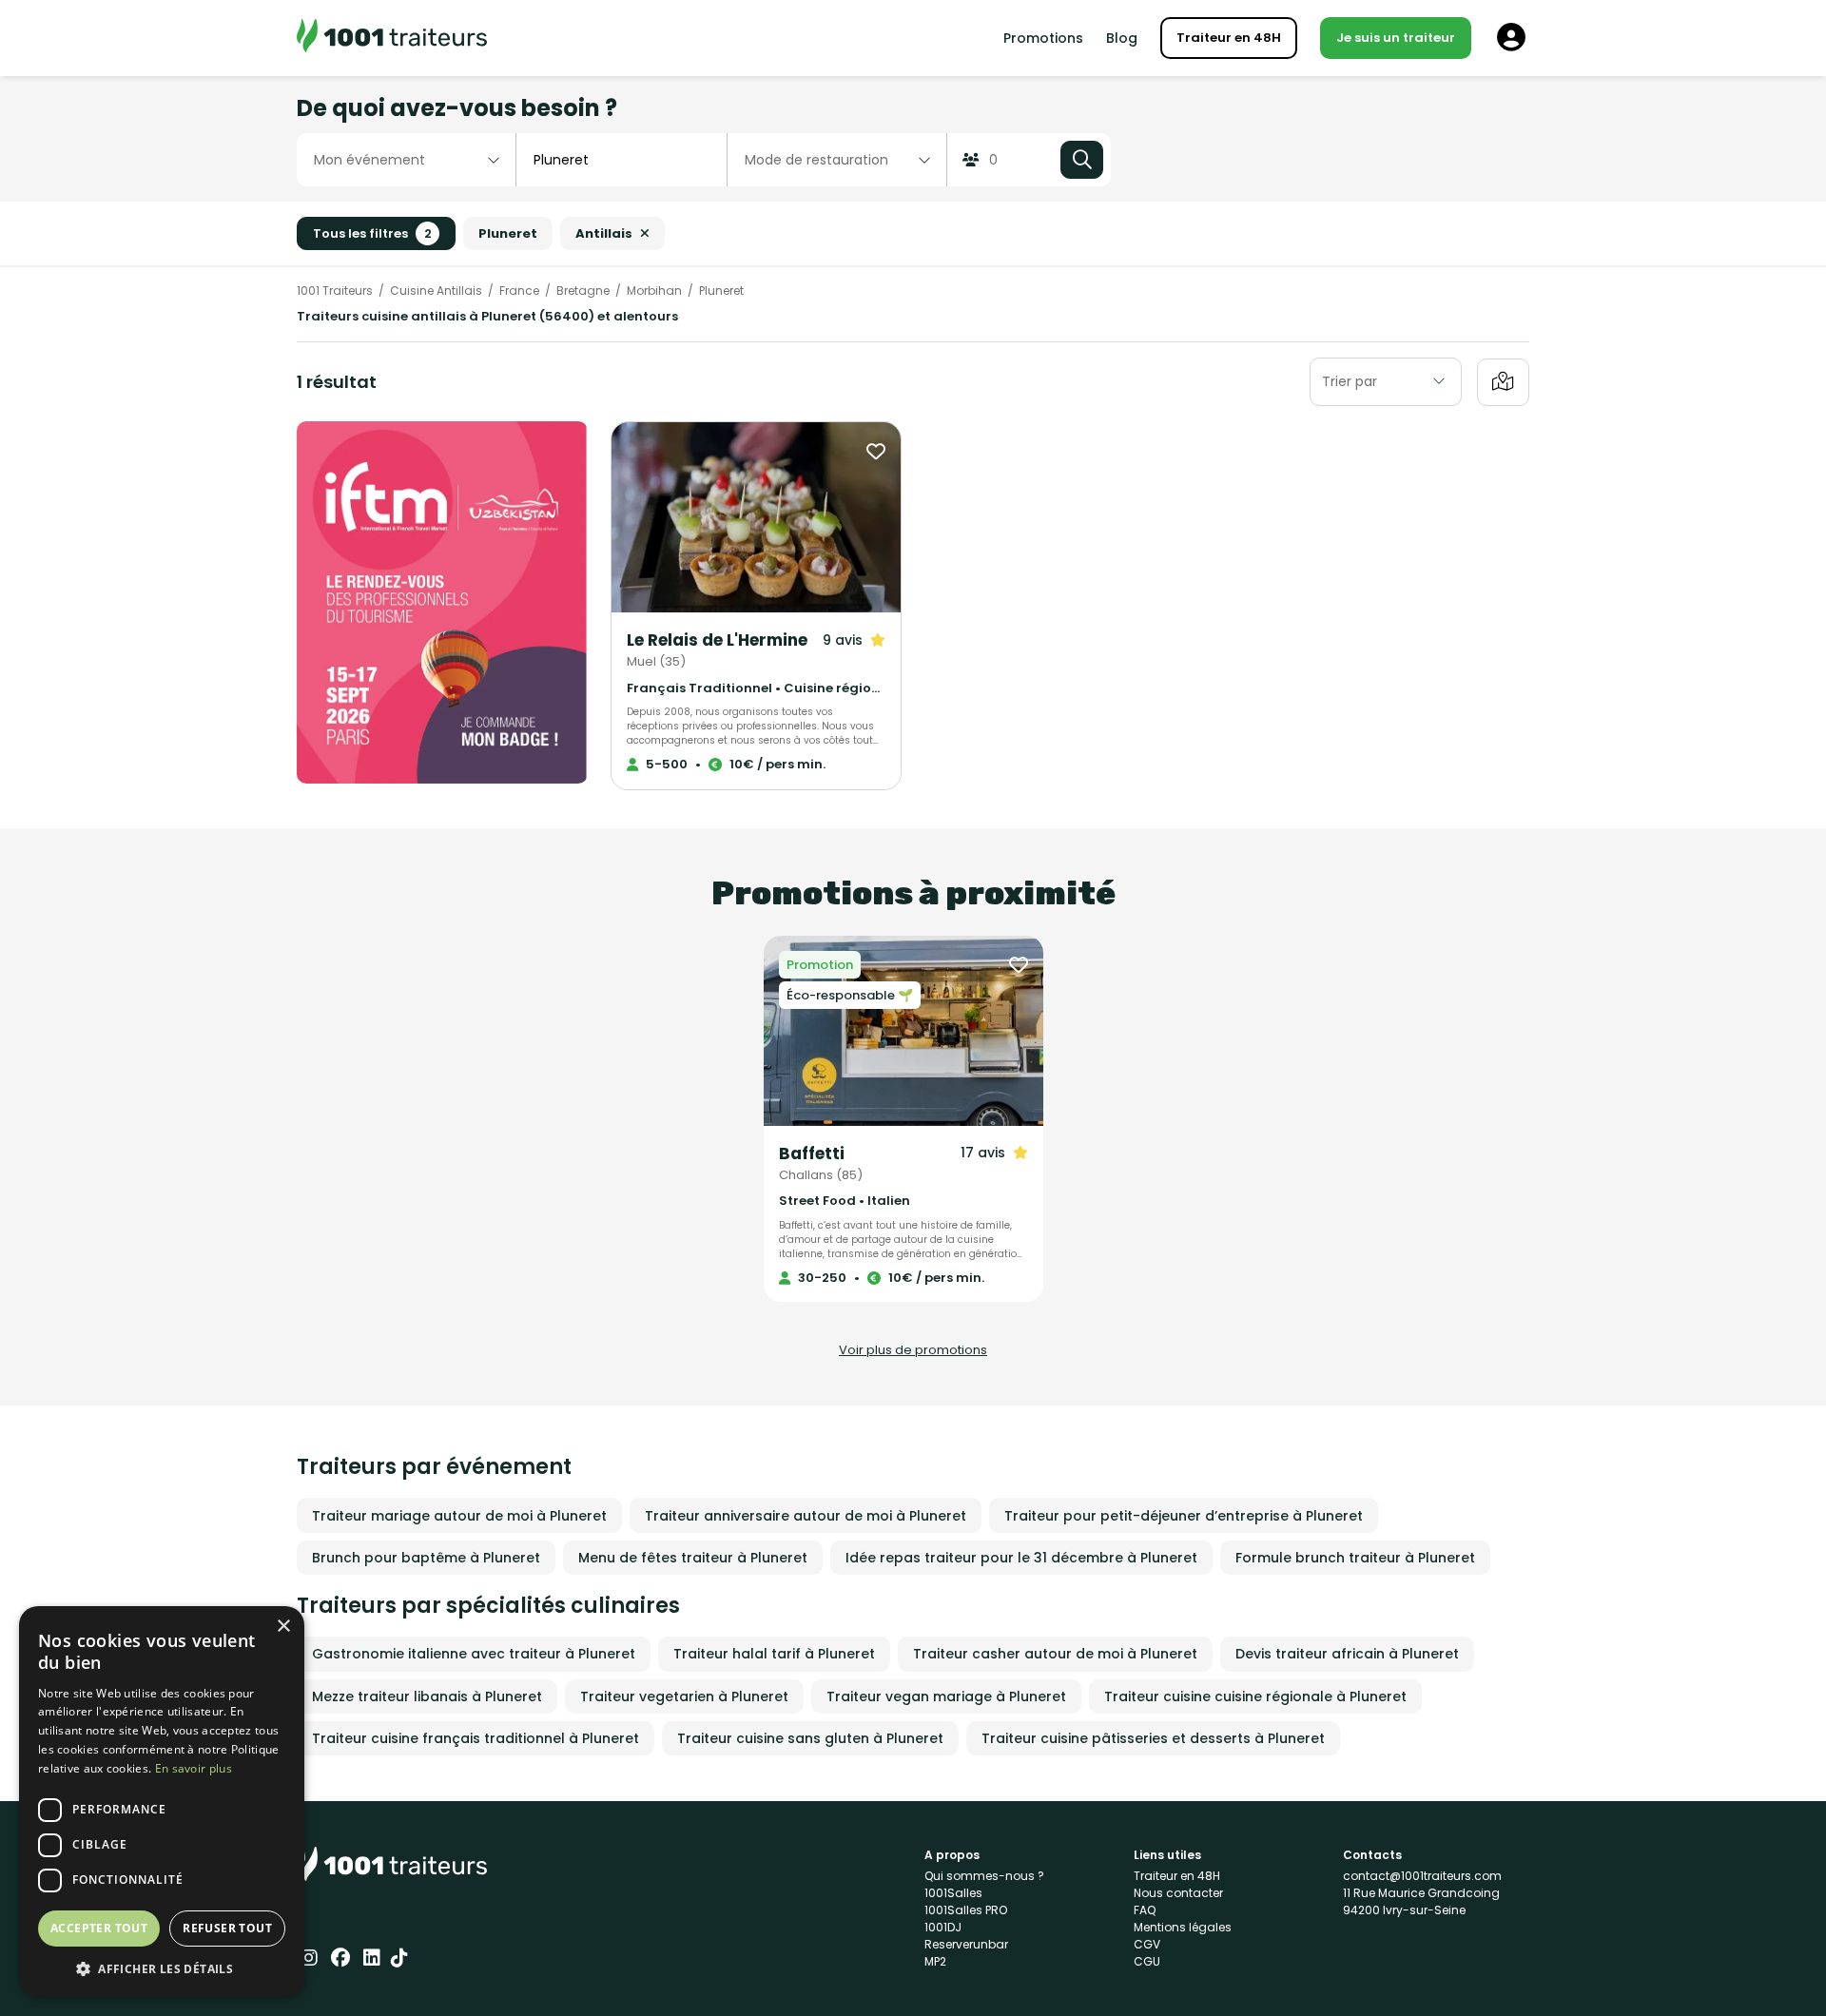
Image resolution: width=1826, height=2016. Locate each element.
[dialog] (162, 1802)
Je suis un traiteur (1396, 38)
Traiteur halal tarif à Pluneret (774, 1654)
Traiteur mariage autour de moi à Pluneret (459, 1516)
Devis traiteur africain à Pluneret (1347, 1654)
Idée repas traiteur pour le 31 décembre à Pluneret (1021, 1558)
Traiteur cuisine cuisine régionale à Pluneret (1255, 1696)
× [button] (283, 1627)
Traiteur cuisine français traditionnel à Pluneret (476, 1738)
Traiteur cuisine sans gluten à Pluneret (810, 1738)
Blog (1122, 38)
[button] (162, 1968)
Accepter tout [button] (99, 1928)
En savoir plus (194, 1768)
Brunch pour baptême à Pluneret (426, 1558)
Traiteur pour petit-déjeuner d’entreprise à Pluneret (1184, 1516)
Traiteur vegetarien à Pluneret (684, 1696)
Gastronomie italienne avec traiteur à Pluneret (474, 1654)
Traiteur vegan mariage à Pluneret (946, 1696)
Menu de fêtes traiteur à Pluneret (693, 1558)
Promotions (1043, 38)
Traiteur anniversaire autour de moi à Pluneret (806, 1516)
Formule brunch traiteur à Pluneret (1355, 1558)
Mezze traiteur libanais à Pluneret (427, 1696)
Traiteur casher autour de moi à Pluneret (1055, 1654)
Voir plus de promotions (913, 1350)
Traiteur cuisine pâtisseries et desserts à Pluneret (1153, 1738)
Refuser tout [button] (227, 1928)
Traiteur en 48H (1229, 38)
